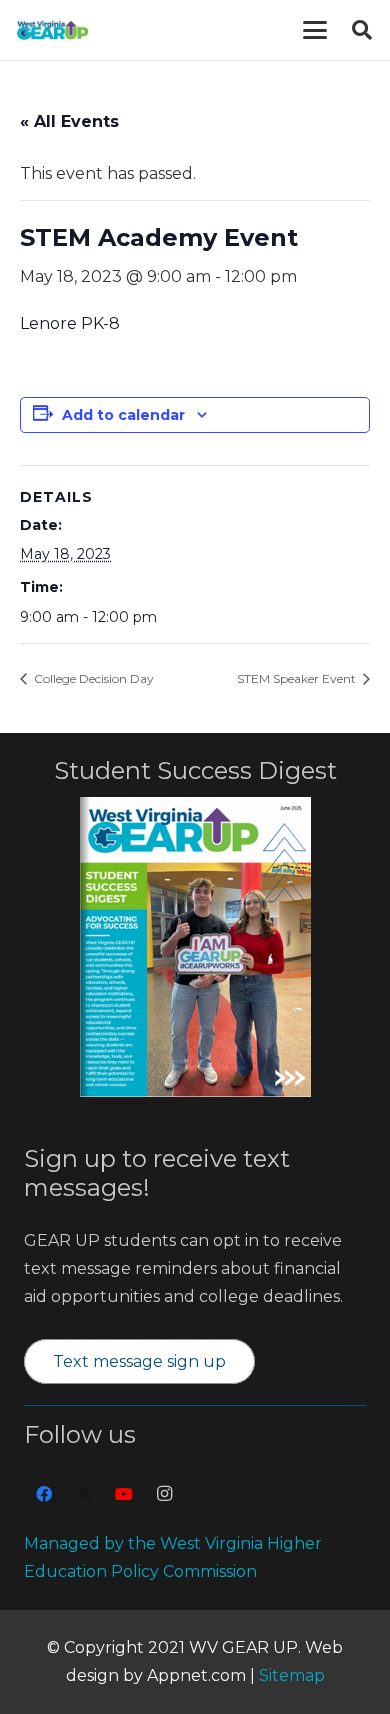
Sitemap (292, 1675)
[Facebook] (44, 1494)
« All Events (69, 121)
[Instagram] (164, 1494)
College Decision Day (92, 678)
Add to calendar (123, 415)
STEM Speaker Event (298, 678)
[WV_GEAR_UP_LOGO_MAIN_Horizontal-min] (52, 30)
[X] (84, 1494)
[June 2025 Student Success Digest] (195, 947)
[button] (315, 30)
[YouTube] (124, 1494)
